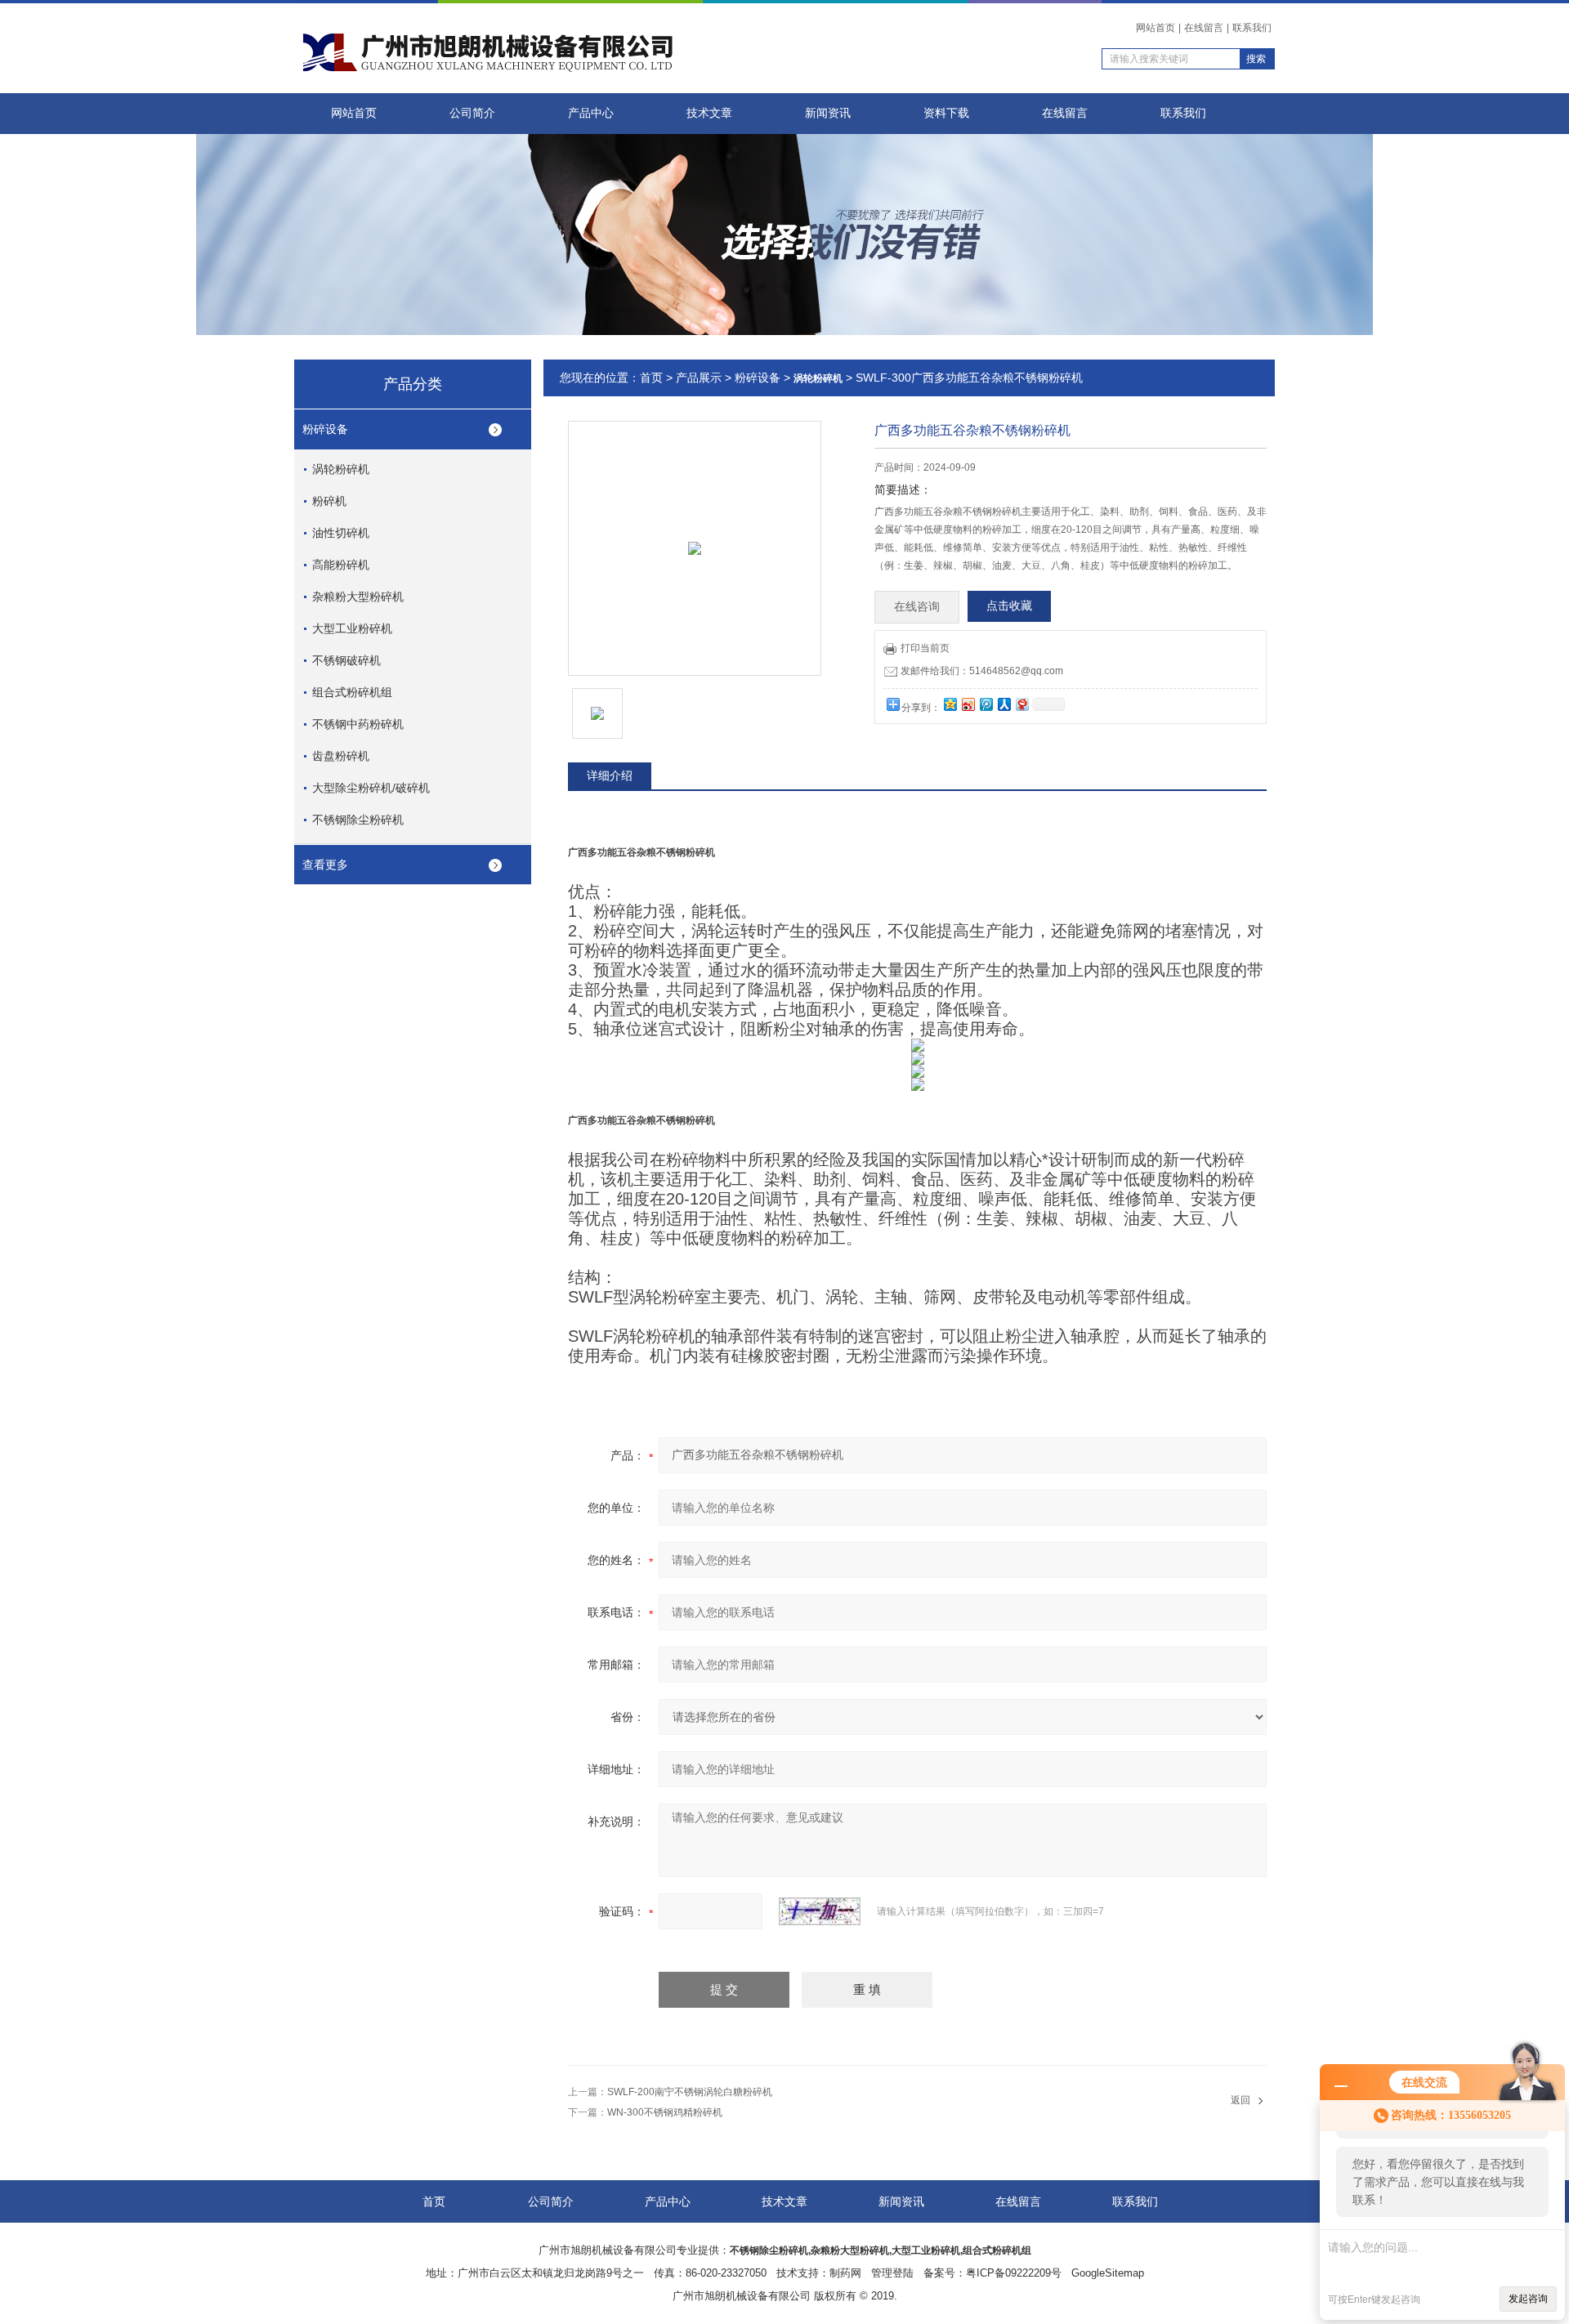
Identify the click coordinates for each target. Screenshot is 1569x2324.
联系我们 (1252, 28)
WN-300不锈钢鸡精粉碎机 (665, 2112)
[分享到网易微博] (1021, 704)
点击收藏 (1009, 606)
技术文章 (709, 113)
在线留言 (1204, 28)
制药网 (845, 2273)
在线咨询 (917, 607)
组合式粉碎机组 (352, 692)
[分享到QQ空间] (950, 704)
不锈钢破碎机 (346, 660)
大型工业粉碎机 (352, 628)
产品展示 (699, 378)
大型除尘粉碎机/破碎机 (371, 788)
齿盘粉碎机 (341, 756)
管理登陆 (892, 2273)
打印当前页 (925, 648)
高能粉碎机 (341, 565)
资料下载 (946, 113)
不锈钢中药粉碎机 (358, 724)
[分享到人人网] (1004, 704)
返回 (1240, 2100)
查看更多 (325, 865)
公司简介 (472, 113)
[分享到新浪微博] (968, 704)
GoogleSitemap (1108, 2273)
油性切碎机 (341, 533)
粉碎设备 (325, 429)
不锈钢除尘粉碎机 (358, 820)
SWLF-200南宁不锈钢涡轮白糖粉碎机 (690, 2092)
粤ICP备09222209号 (1014, 2273)
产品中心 (591, 113)
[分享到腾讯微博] (986, 704)
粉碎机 (329, 501)
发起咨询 (1528, 2299)
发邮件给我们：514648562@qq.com (982, 671)
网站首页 (1156, 28)
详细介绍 (610, 775)
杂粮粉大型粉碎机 (358, 597)
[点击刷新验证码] (820, 1911)
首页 (651, 378)
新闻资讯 (828, 113)
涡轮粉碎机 (341, 469)
